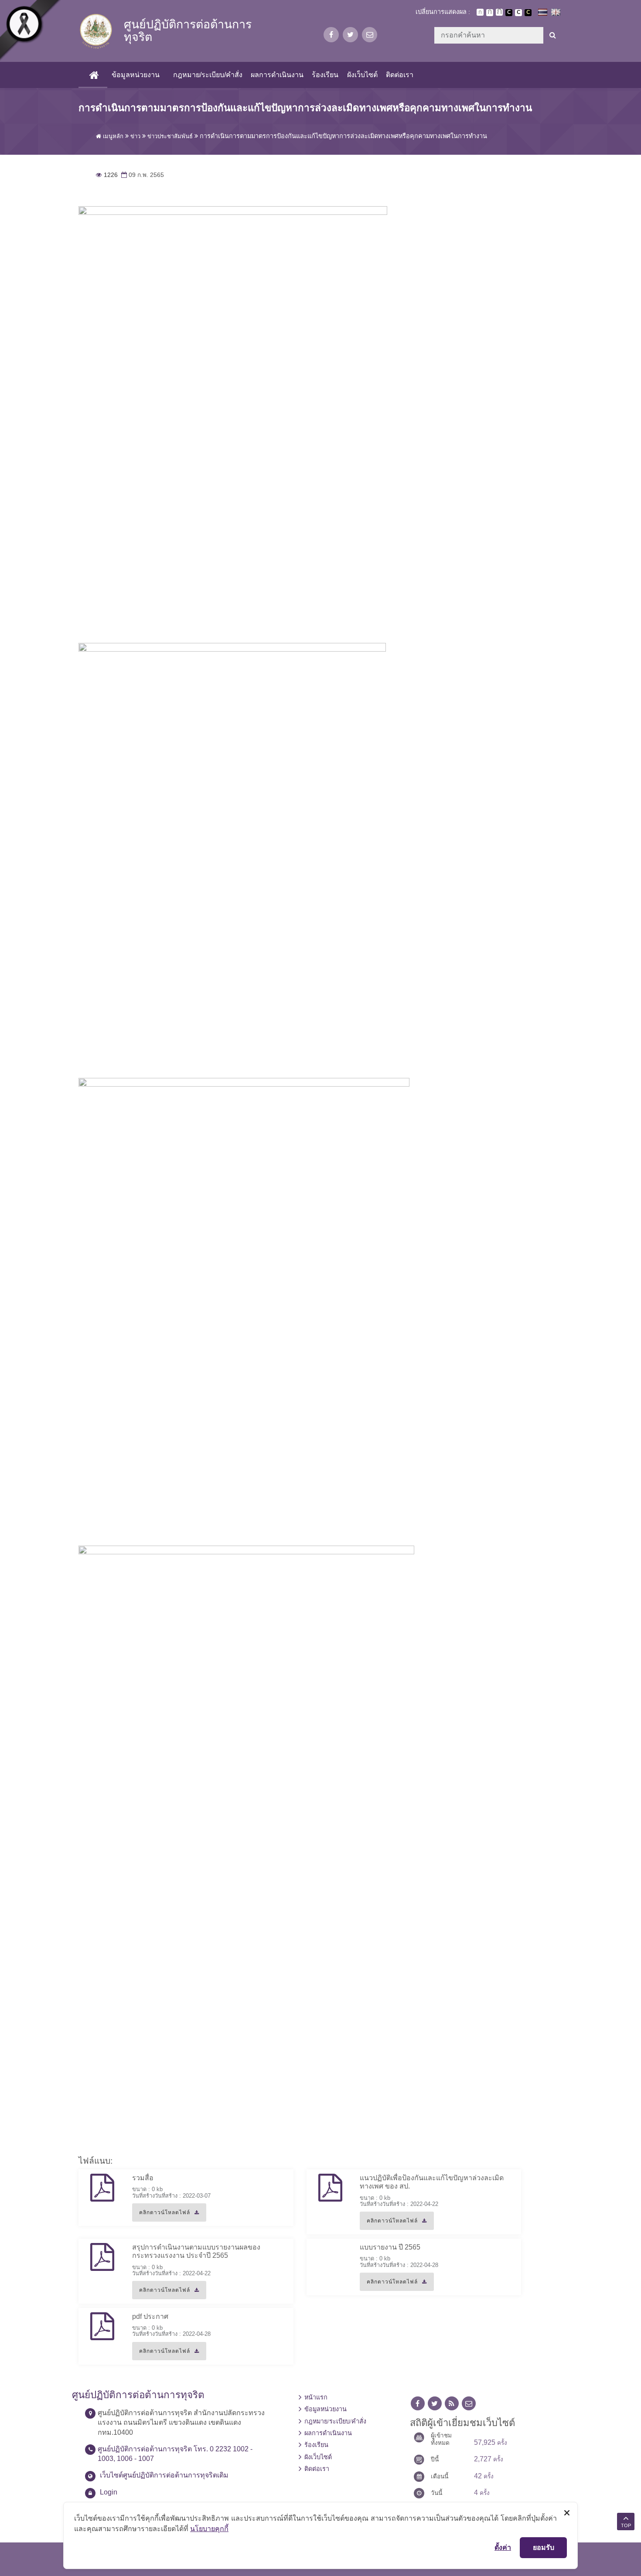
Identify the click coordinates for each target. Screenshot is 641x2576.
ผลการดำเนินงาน (277, 75)
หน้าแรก (316, 2397)
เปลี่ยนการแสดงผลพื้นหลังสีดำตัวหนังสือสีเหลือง (528, 13)
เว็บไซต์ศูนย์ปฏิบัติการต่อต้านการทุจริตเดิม (164, 2475)
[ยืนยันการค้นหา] (553, 35)
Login (109, 2492)
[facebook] (331, 35)
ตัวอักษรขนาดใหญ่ (499, 12)
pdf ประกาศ (150, 2316)
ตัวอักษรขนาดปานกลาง (490, 13)
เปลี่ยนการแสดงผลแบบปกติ (518, 13)
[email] (370, 35)
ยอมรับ (544, 2547)
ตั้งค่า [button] (503, 2547)
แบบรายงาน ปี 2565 (390, 2247)
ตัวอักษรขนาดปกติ (480, 12)
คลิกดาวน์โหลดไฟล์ (161, 2216)
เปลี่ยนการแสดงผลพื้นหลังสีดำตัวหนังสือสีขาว (509, 13)
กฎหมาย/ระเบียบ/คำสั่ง (208, 75)
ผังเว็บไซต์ (362, 75)
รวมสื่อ (143, 2178)
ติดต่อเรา (400, 75)
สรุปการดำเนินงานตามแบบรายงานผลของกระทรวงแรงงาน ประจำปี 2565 (196, 2251)
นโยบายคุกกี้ (209, 2528)
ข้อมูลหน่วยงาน (136, 75)
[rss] (452, 2404)
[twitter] (350, 35)
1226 (107, 175)
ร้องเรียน (325, 75)
